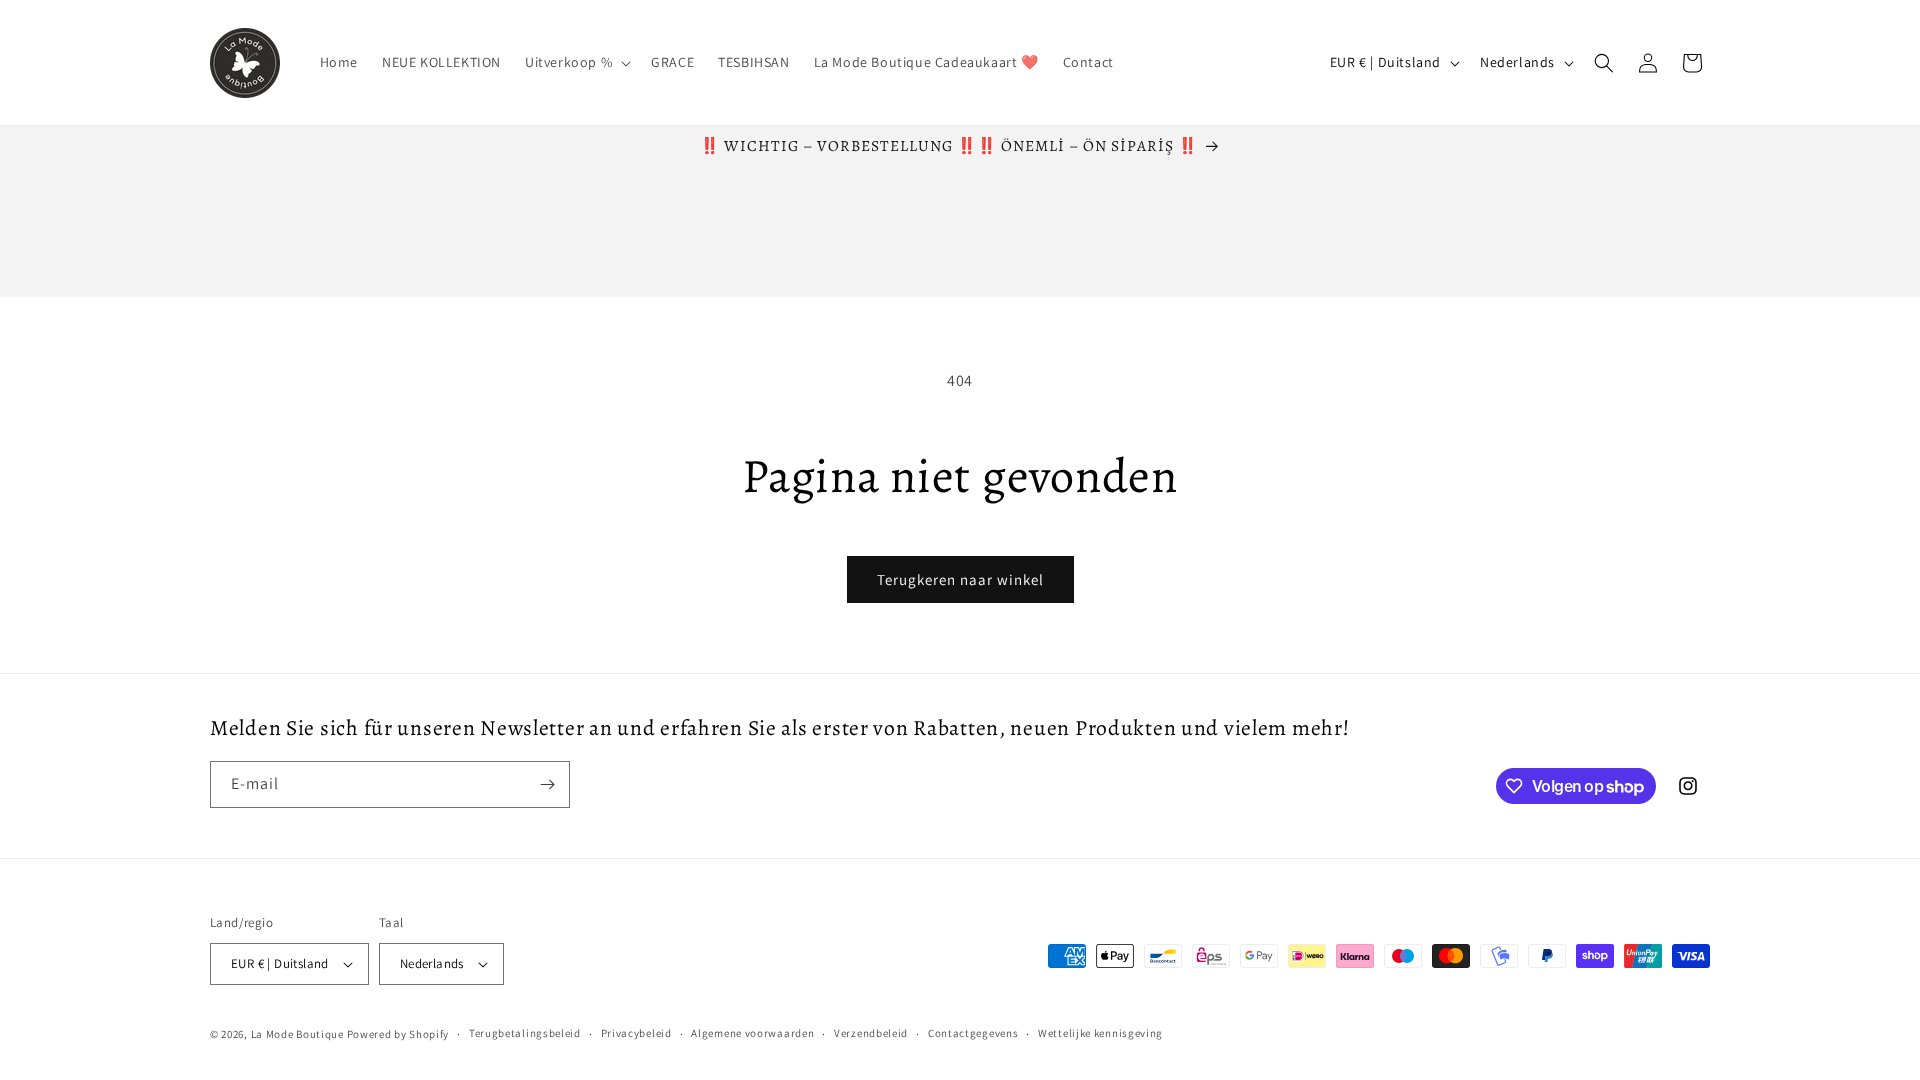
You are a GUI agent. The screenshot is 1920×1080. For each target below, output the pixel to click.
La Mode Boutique (297, 1034)
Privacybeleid (636, 1033)
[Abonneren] (547, 784)
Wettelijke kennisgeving (1100, 1033)
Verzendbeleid (871, 1033)
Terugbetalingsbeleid (525, 1033)
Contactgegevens (973, 1033)
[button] (576, 62)
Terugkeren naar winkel (960, 579)
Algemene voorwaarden (752, 1033)
